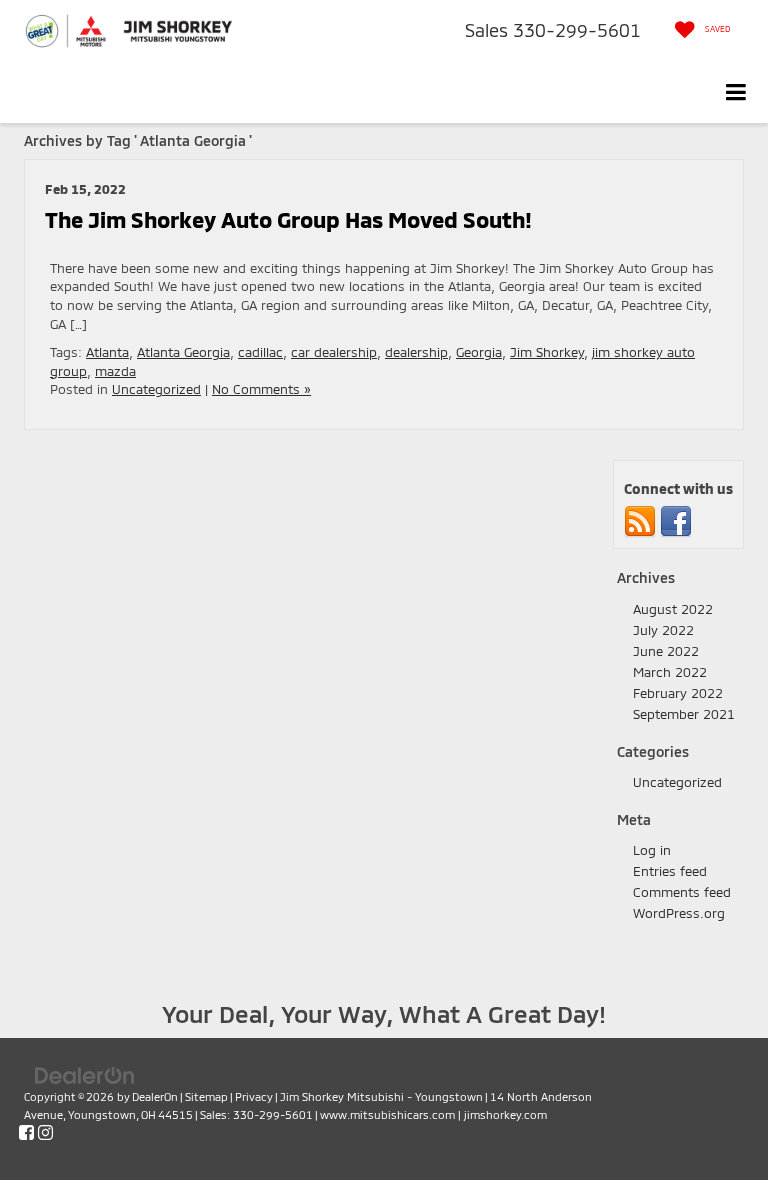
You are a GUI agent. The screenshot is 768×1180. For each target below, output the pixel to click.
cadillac (260, 352)
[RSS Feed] (640, 521)
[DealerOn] (85, 1074)
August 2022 (673, 609)
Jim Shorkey (547, 352)
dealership (416, 352)
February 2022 (678, 693)
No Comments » (261, 389)
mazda (115, 371)
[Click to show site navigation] (736, 92)
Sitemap (206, 1096)
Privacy (254, 1096)
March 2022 (670, 672)
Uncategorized (156, 389)
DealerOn (155, 1096)
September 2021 (684, 714)
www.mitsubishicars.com (387, 1114)
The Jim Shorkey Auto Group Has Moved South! (288, 219)
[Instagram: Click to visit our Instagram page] (45, 1133)
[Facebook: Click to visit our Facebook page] (26, 1133)
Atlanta (107, 352)
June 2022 (666, 651)
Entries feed (670, 871)
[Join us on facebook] (676, 521)
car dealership (334, 352)
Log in (652, 850)
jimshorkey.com (505, 1114)
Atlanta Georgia (183, 352)
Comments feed (682, 892)
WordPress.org (679, 913)
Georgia (479, 352)
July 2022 (663, 630)
